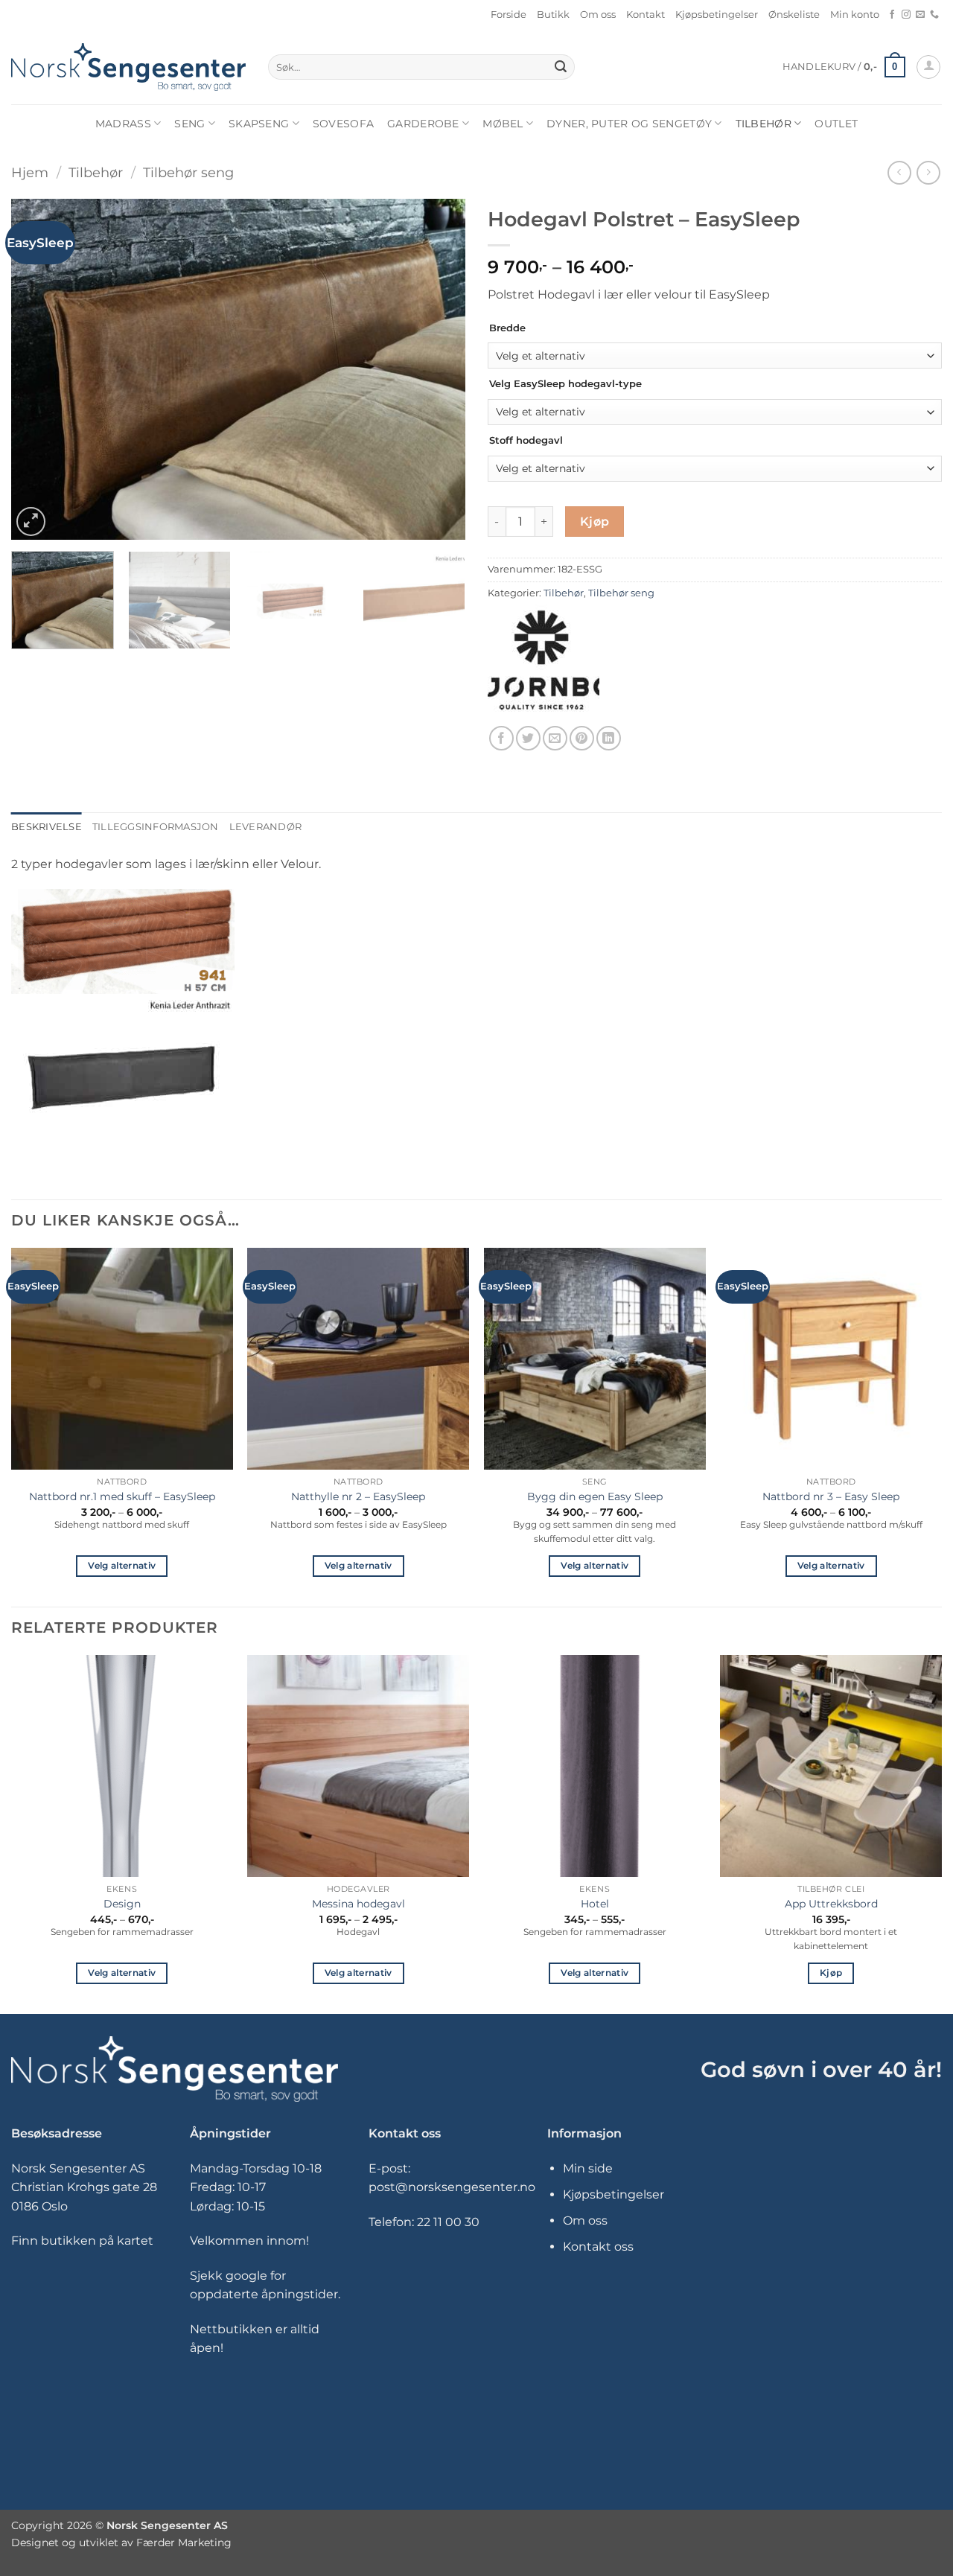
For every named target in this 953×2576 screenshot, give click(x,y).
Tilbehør (764, 124)
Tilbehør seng (188, 172)
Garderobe (423, 124)
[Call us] (934, 15)
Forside (509, 15)
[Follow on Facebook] (892, 15)
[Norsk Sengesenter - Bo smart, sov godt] (128, 67)
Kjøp (595, 522)
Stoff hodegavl (526, 441)
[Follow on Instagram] (906, 15)
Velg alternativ (122, 1566)
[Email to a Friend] (555, 738)
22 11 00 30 (448, 2222)
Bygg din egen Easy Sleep (595, 1496)
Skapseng (259, 124)
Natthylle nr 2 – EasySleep (358, 1496)
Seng (189, 124)
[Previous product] (928, 172)
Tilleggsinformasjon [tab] (156, 827)
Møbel (503, 124)
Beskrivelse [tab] (47, 827)
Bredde (507, 328)
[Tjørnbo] (544, 660)
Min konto (855, 15)
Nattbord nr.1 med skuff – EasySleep (122, 1496)
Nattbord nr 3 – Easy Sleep (831, 1496)
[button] (844, 67)
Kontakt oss (598, 2247)
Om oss (598, 15)
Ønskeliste (794, 15)
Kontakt (646, 15)
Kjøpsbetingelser (717, 15)
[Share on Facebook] (501, 738)
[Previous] (39, 369)
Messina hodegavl (358, 1904)
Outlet (836, 124)
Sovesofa (343, 124)
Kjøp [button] (831, 1973)
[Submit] (561, 67)
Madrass (123, 124)
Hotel (595, 1904)
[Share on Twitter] (528, 738)
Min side (588, 2168)
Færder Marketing (184, 2542)
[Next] (438, 369)
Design (122, 1904)
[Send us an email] (920, 15)
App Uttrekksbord (831, 1904)
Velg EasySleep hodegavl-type (565, 384)
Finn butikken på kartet (82, 2241)
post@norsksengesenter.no (452, 2187)
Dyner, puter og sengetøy (629, 124)
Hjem (30, 172)
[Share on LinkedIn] (609, 738)
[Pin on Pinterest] (582, 738)
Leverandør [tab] (266, 827)
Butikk (553, 15)
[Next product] (899, 172)
